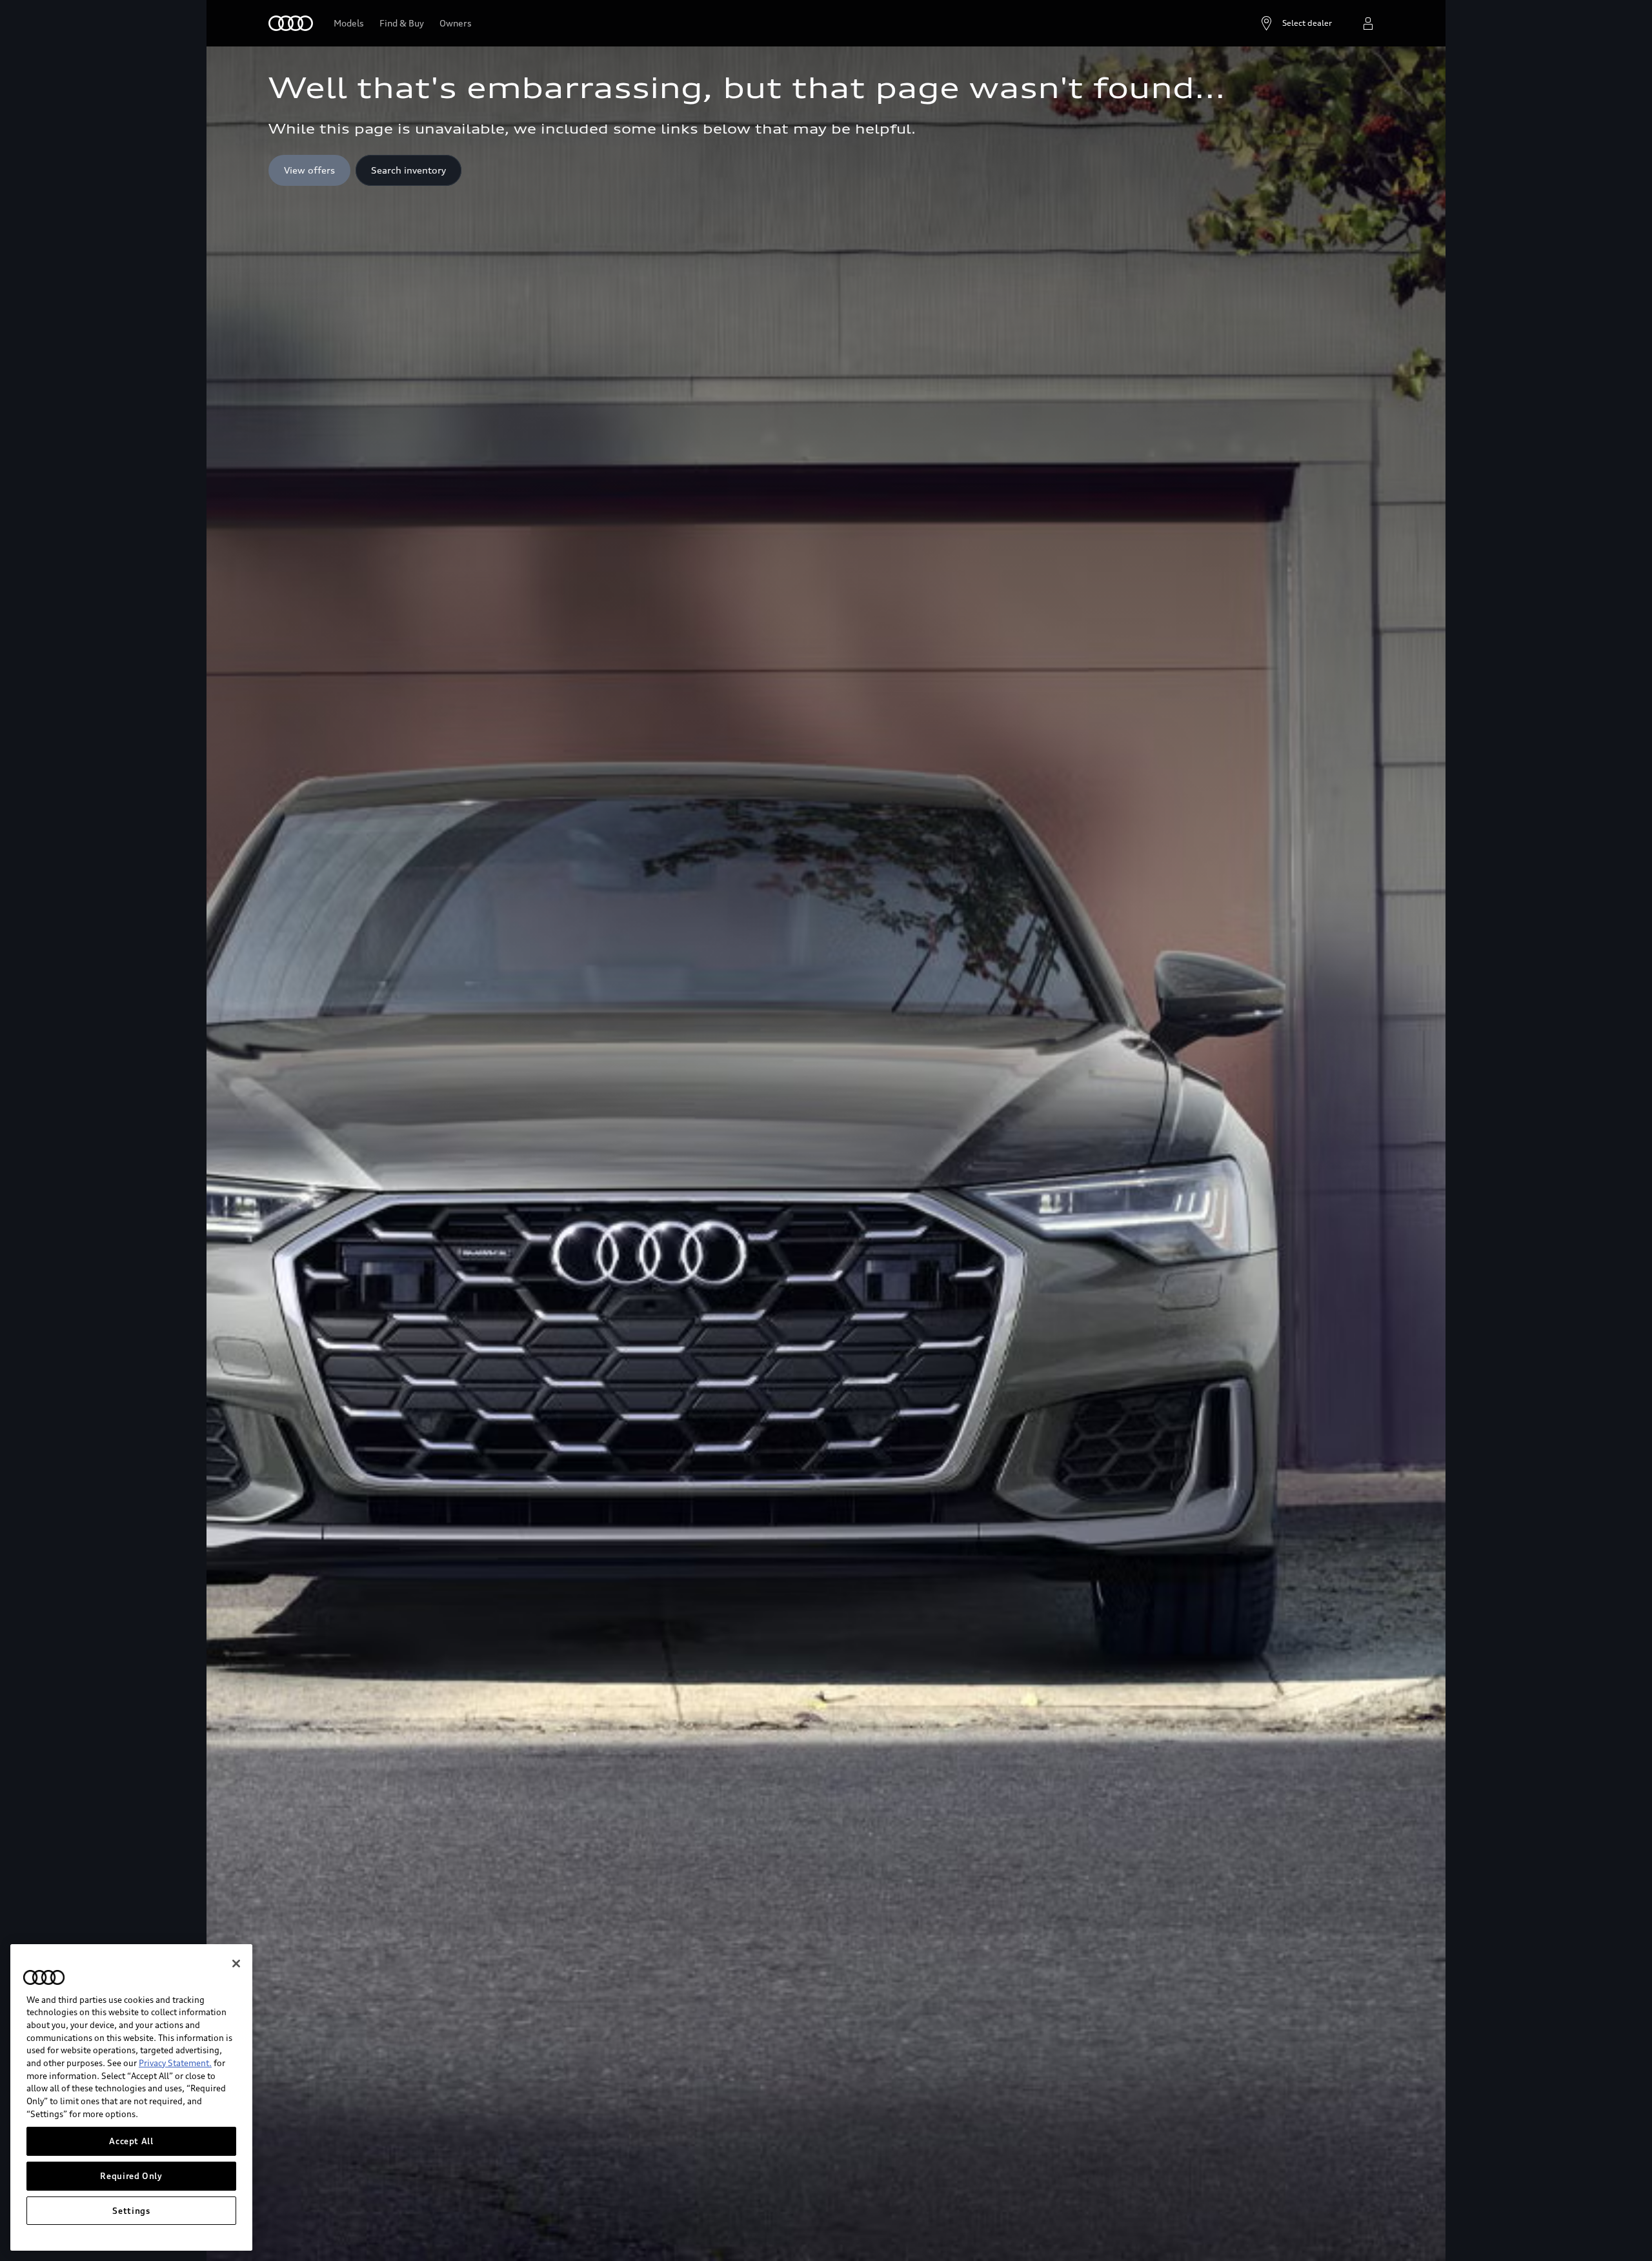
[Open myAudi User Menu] (1368, 23)
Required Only (131, 2176)
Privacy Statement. (175, 2063)
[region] (131, 2097)
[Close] (236, 1964)
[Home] (291, 23)
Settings (131, 2211)
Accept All (131, 2141)
